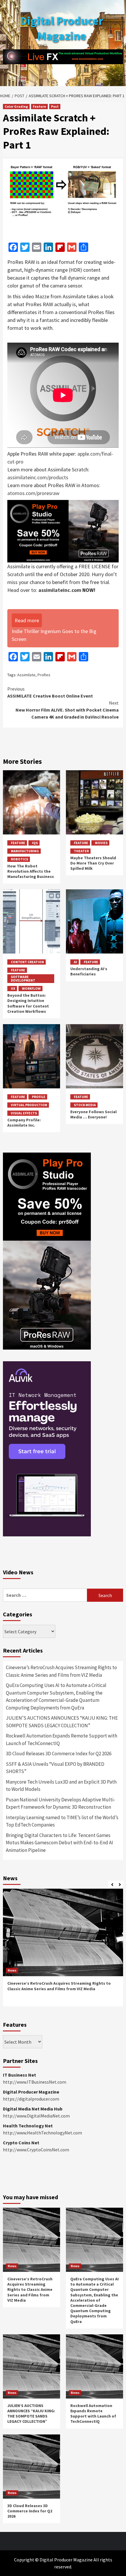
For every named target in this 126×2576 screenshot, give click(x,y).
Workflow (31, 988)
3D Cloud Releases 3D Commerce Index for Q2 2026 (59, 1754)
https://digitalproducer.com (31, 2099)
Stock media (85, 1105)
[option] (63, 1950)
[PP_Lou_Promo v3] (63, 530)
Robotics (19, 859)
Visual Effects (24, 1113)
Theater (81, 851)
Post (55, 106)
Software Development (23, 978)
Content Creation (27, 962)
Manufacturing (25, 851)
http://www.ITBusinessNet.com (35, 2082)
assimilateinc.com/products (38, 477)
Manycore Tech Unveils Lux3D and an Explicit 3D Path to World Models (61, 1786)
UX (13, 988)
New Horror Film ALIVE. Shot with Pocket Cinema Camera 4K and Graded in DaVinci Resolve (67, 710)
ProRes (44, 675)
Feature (39, 106)
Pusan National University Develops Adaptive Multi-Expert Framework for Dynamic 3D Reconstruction (61, 1803)
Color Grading (16, 106)
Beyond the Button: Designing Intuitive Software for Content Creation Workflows (28, 1003)
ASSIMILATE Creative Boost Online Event (50, 692)
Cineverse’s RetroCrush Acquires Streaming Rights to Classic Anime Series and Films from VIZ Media (61, 1671)
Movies (101, 843)
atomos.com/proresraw (33, 493)
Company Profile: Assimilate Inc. (24, 1123)
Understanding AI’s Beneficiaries (89, 971)
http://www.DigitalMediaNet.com (36, 2116)
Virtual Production (29, 1105)
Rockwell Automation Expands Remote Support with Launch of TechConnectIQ (62, 1740)
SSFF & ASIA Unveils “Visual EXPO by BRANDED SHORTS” (55, 1768)
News (12, 1970)
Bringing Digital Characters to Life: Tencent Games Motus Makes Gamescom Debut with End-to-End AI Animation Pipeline (59, 1843)
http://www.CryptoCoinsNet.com (36, 2150)
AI (75, 962)
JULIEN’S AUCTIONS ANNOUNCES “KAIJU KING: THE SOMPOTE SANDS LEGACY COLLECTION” (62, 1722)
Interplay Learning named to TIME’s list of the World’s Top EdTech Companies (62, 1821)
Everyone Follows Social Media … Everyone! (93, 1114)
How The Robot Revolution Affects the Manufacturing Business (31, 871)
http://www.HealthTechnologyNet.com (42, 2133)
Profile (39, 1097)
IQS (35, 843)
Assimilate (26, 675)
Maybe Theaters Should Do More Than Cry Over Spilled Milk (93, 863)
